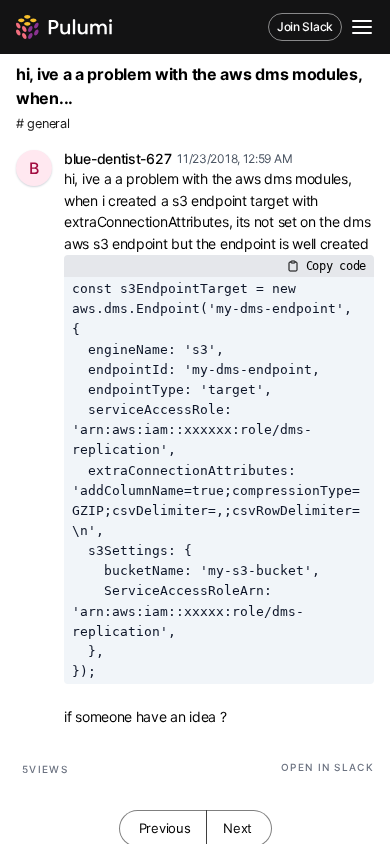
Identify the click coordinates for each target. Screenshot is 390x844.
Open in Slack (327, 767)
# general (42, 123)
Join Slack (305, 26)
